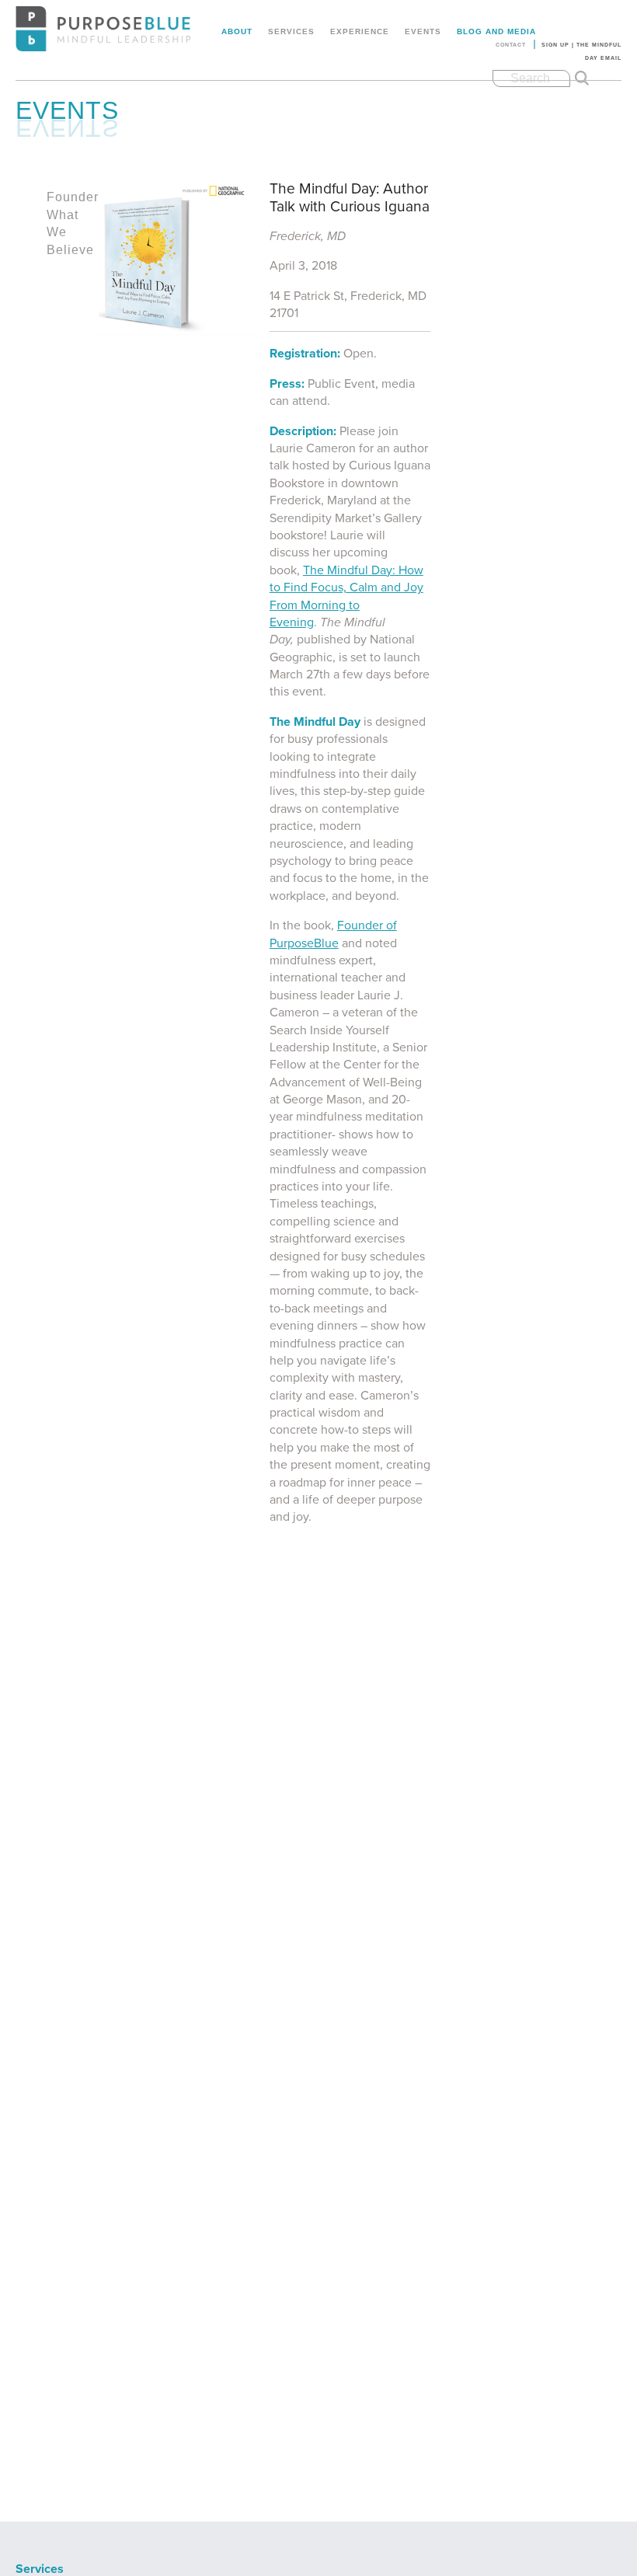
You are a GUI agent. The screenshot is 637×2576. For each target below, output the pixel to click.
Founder (73, 197)
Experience (360, 31)
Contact (511, 45)
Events (423, 31)
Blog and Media (496, 31)
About (237, 31)
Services (291, 31)
